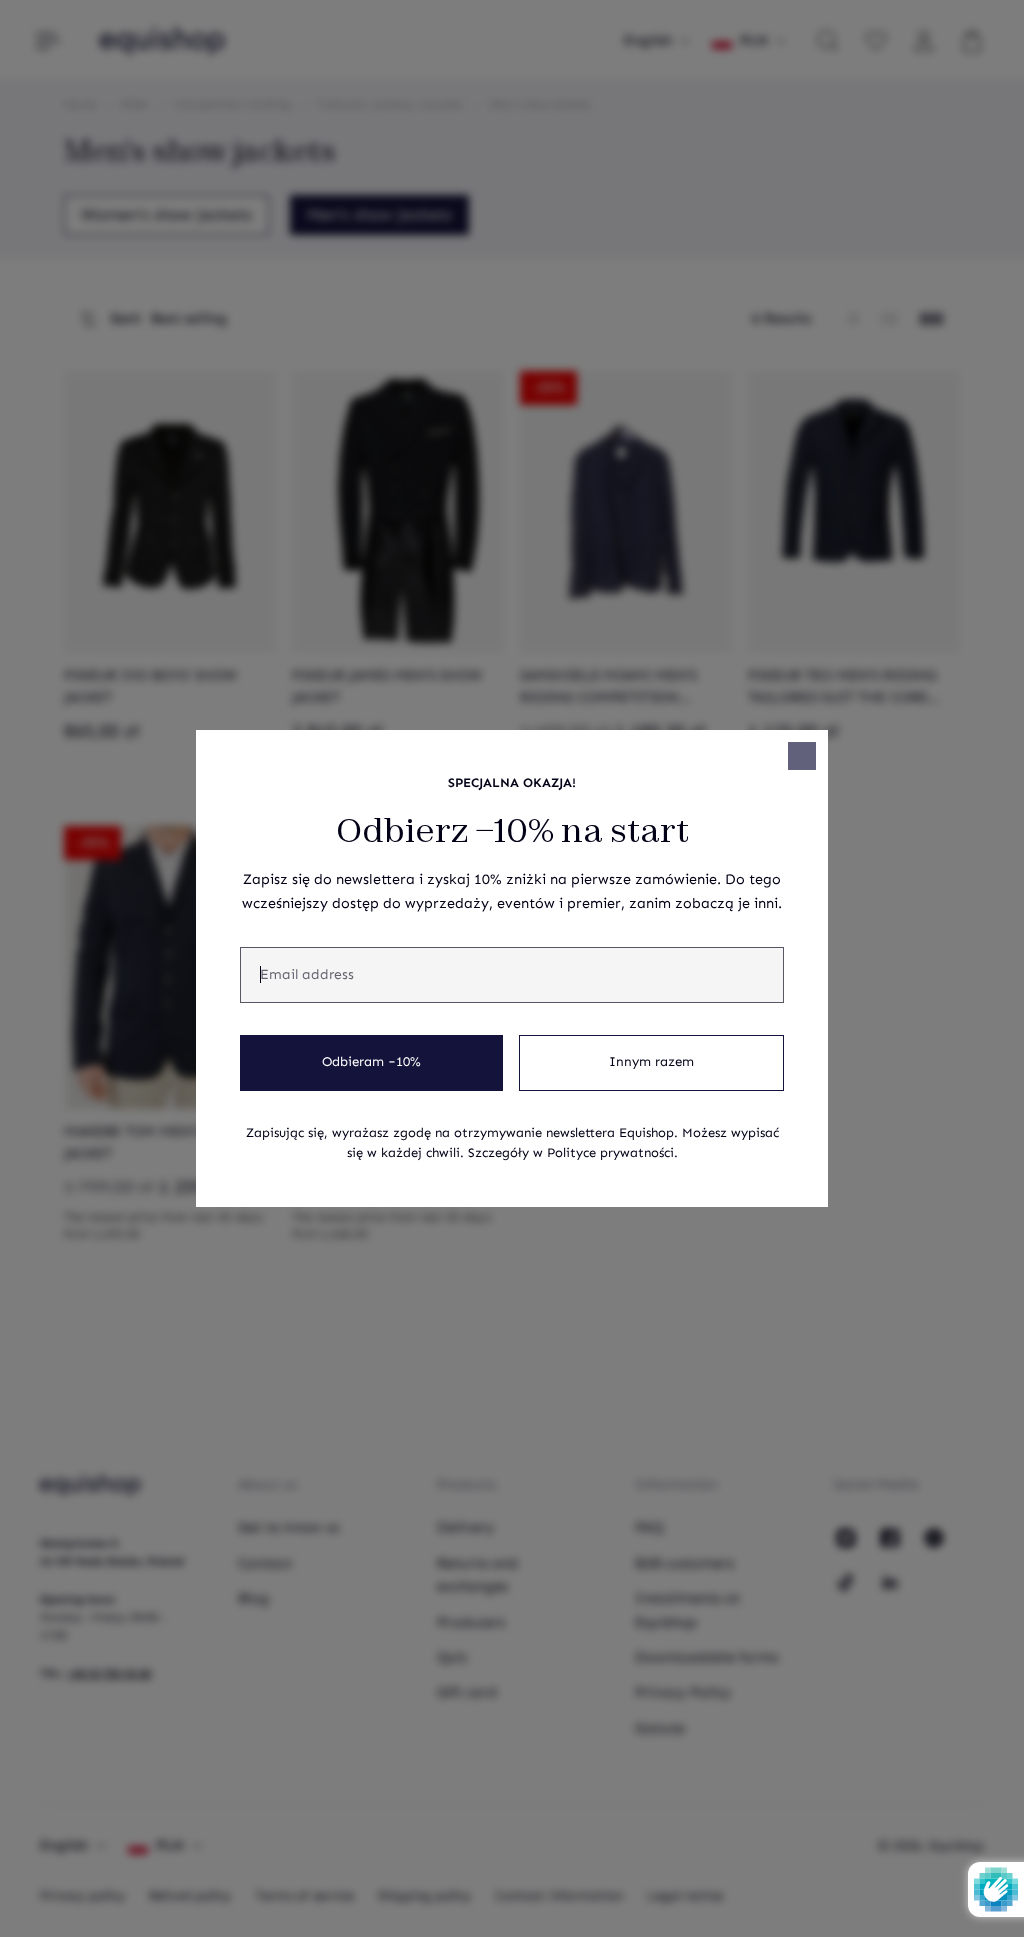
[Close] (802, 756)
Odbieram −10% (371, 1062)
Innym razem (651, 1062)
